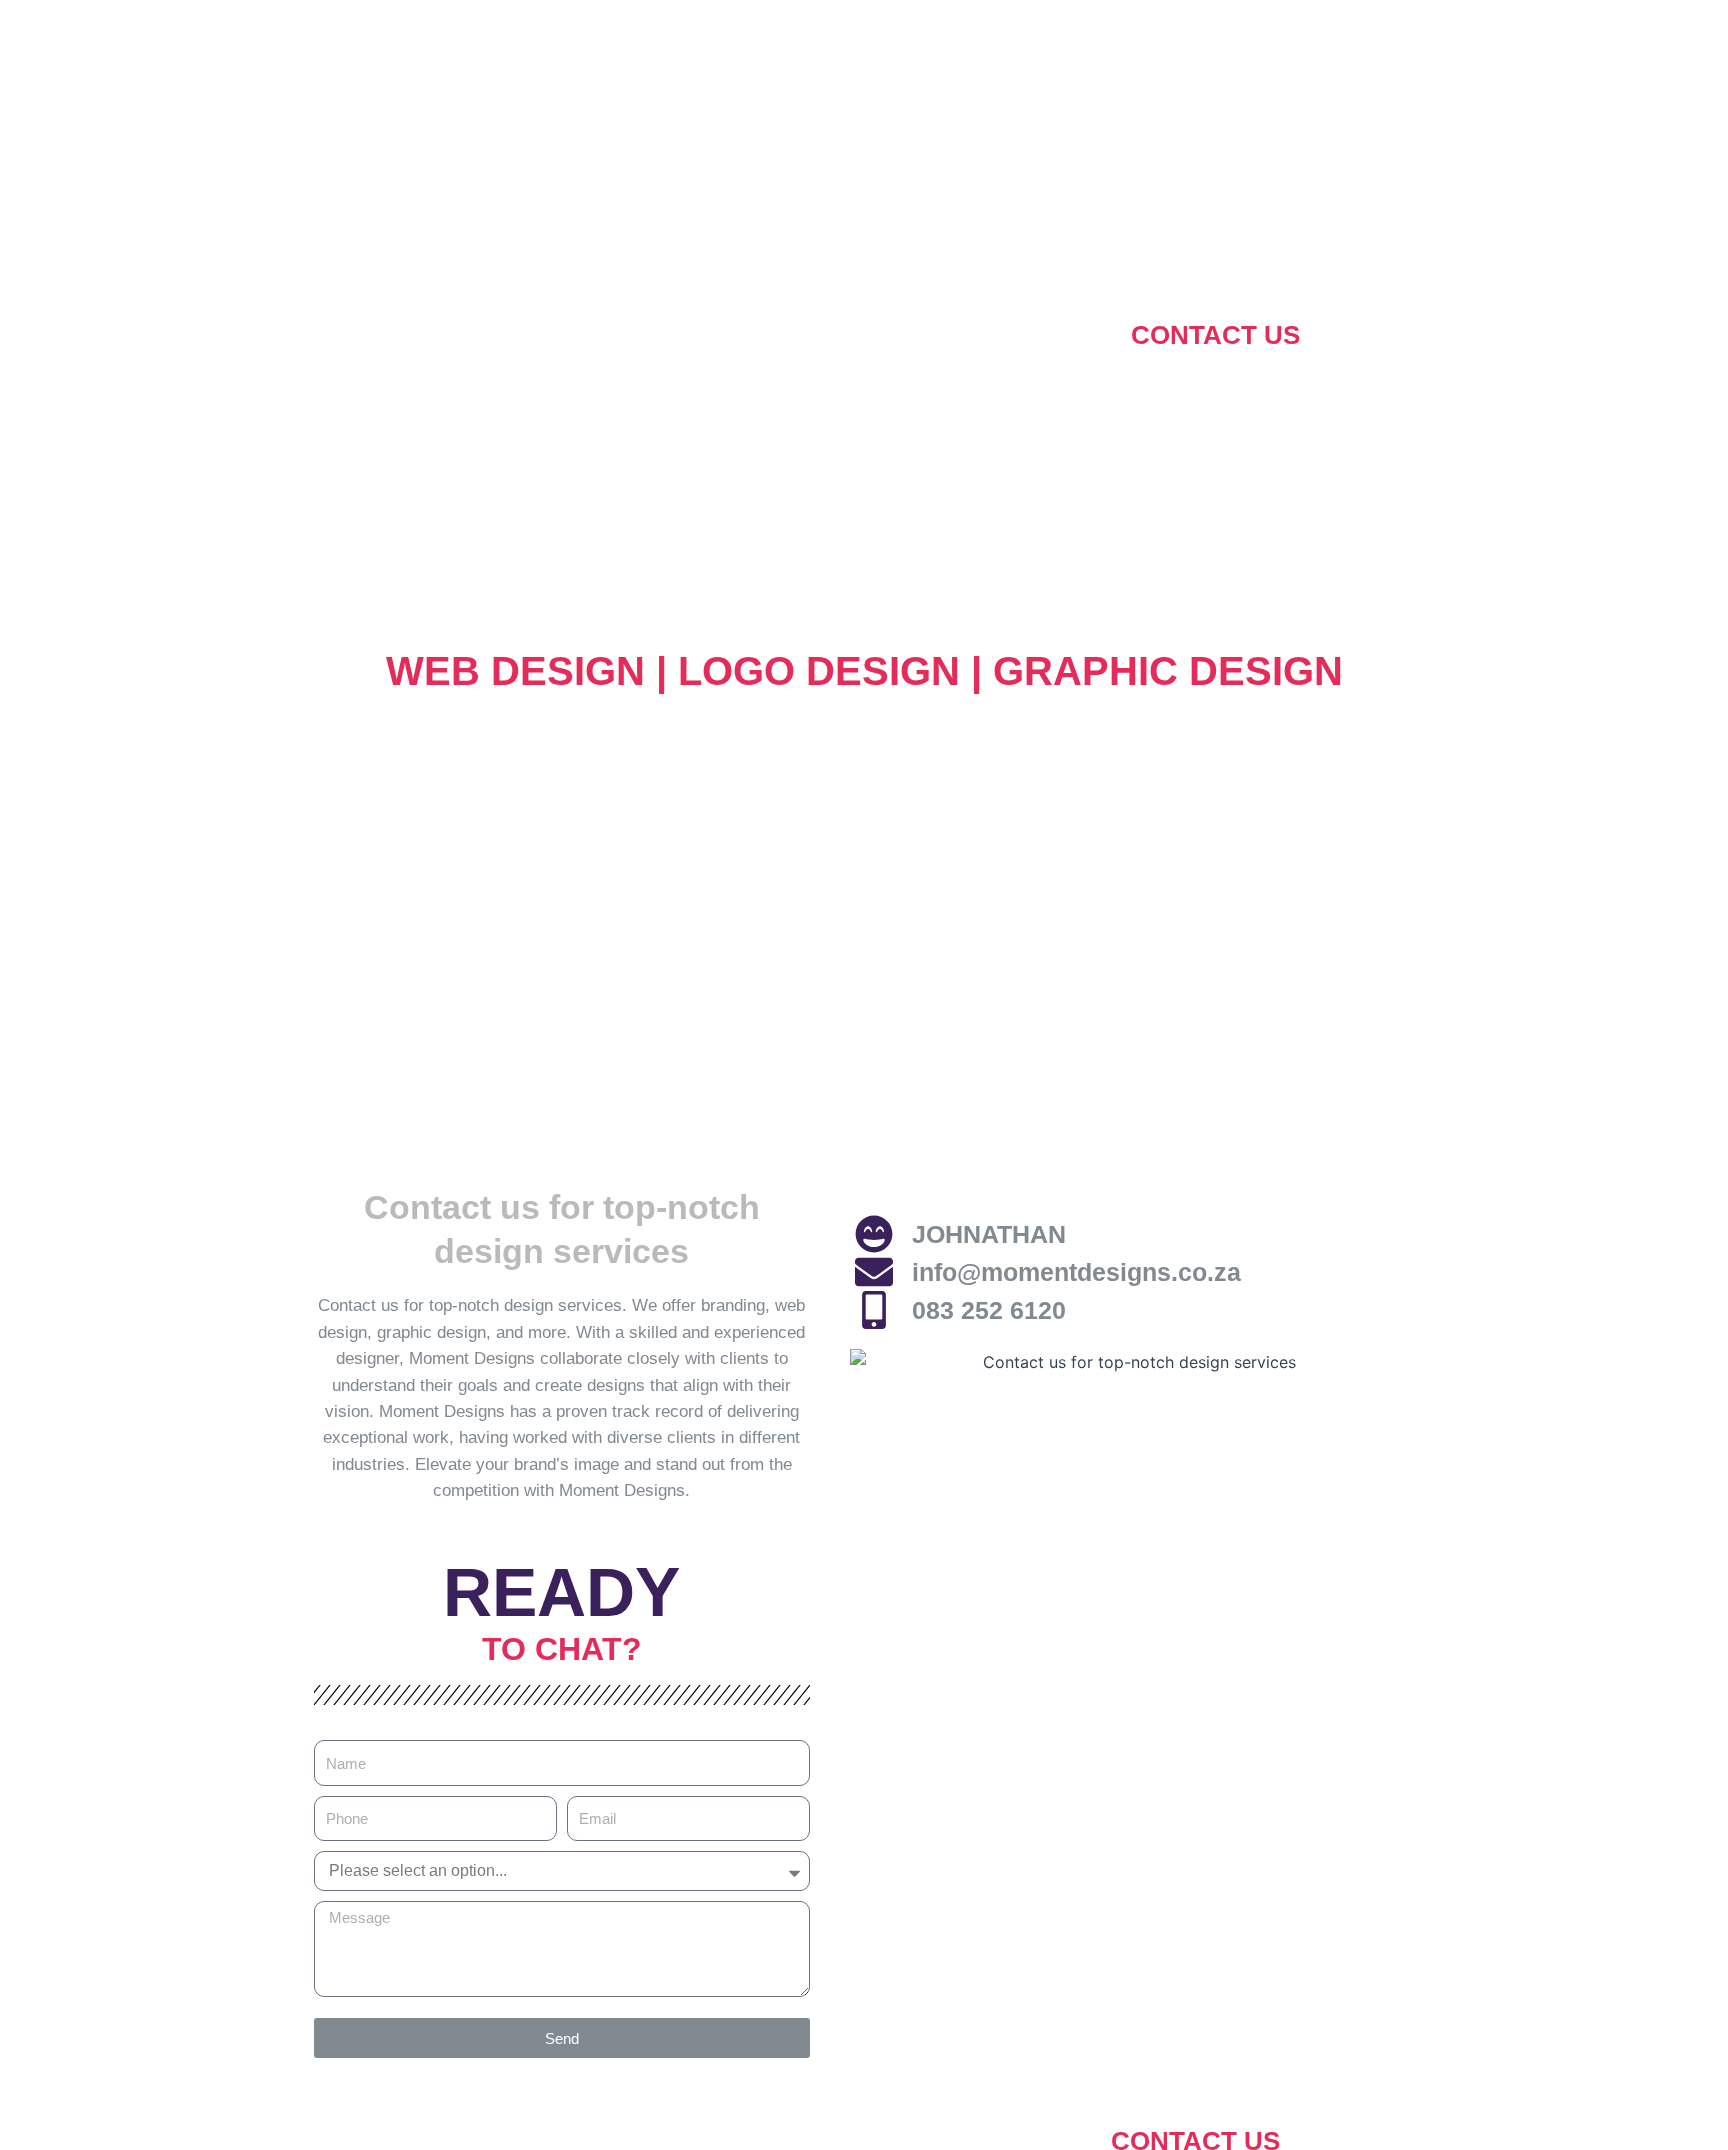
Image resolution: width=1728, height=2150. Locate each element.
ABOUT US (656, 335)
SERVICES (831, 335)
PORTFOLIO (1013, 335)
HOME (507, 335)
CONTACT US (1215, 335)
